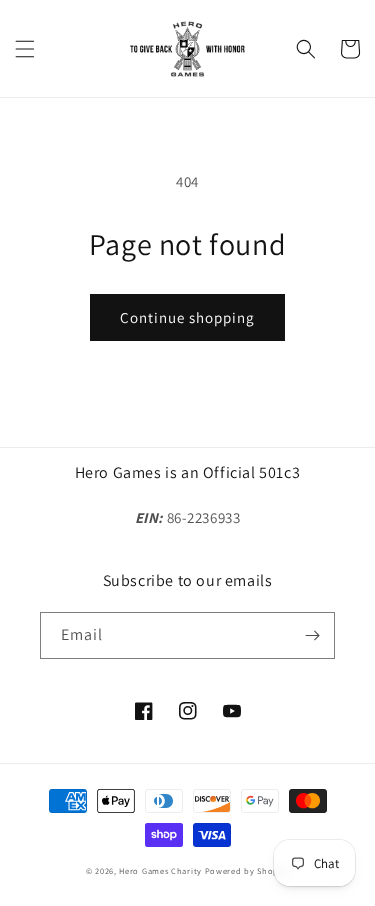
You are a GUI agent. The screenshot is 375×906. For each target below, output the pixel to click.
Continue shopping (187, 317)
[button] (25, 49)
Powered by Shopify (247, 870)
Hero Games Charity (160, 870)
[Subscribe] (312, 635)
